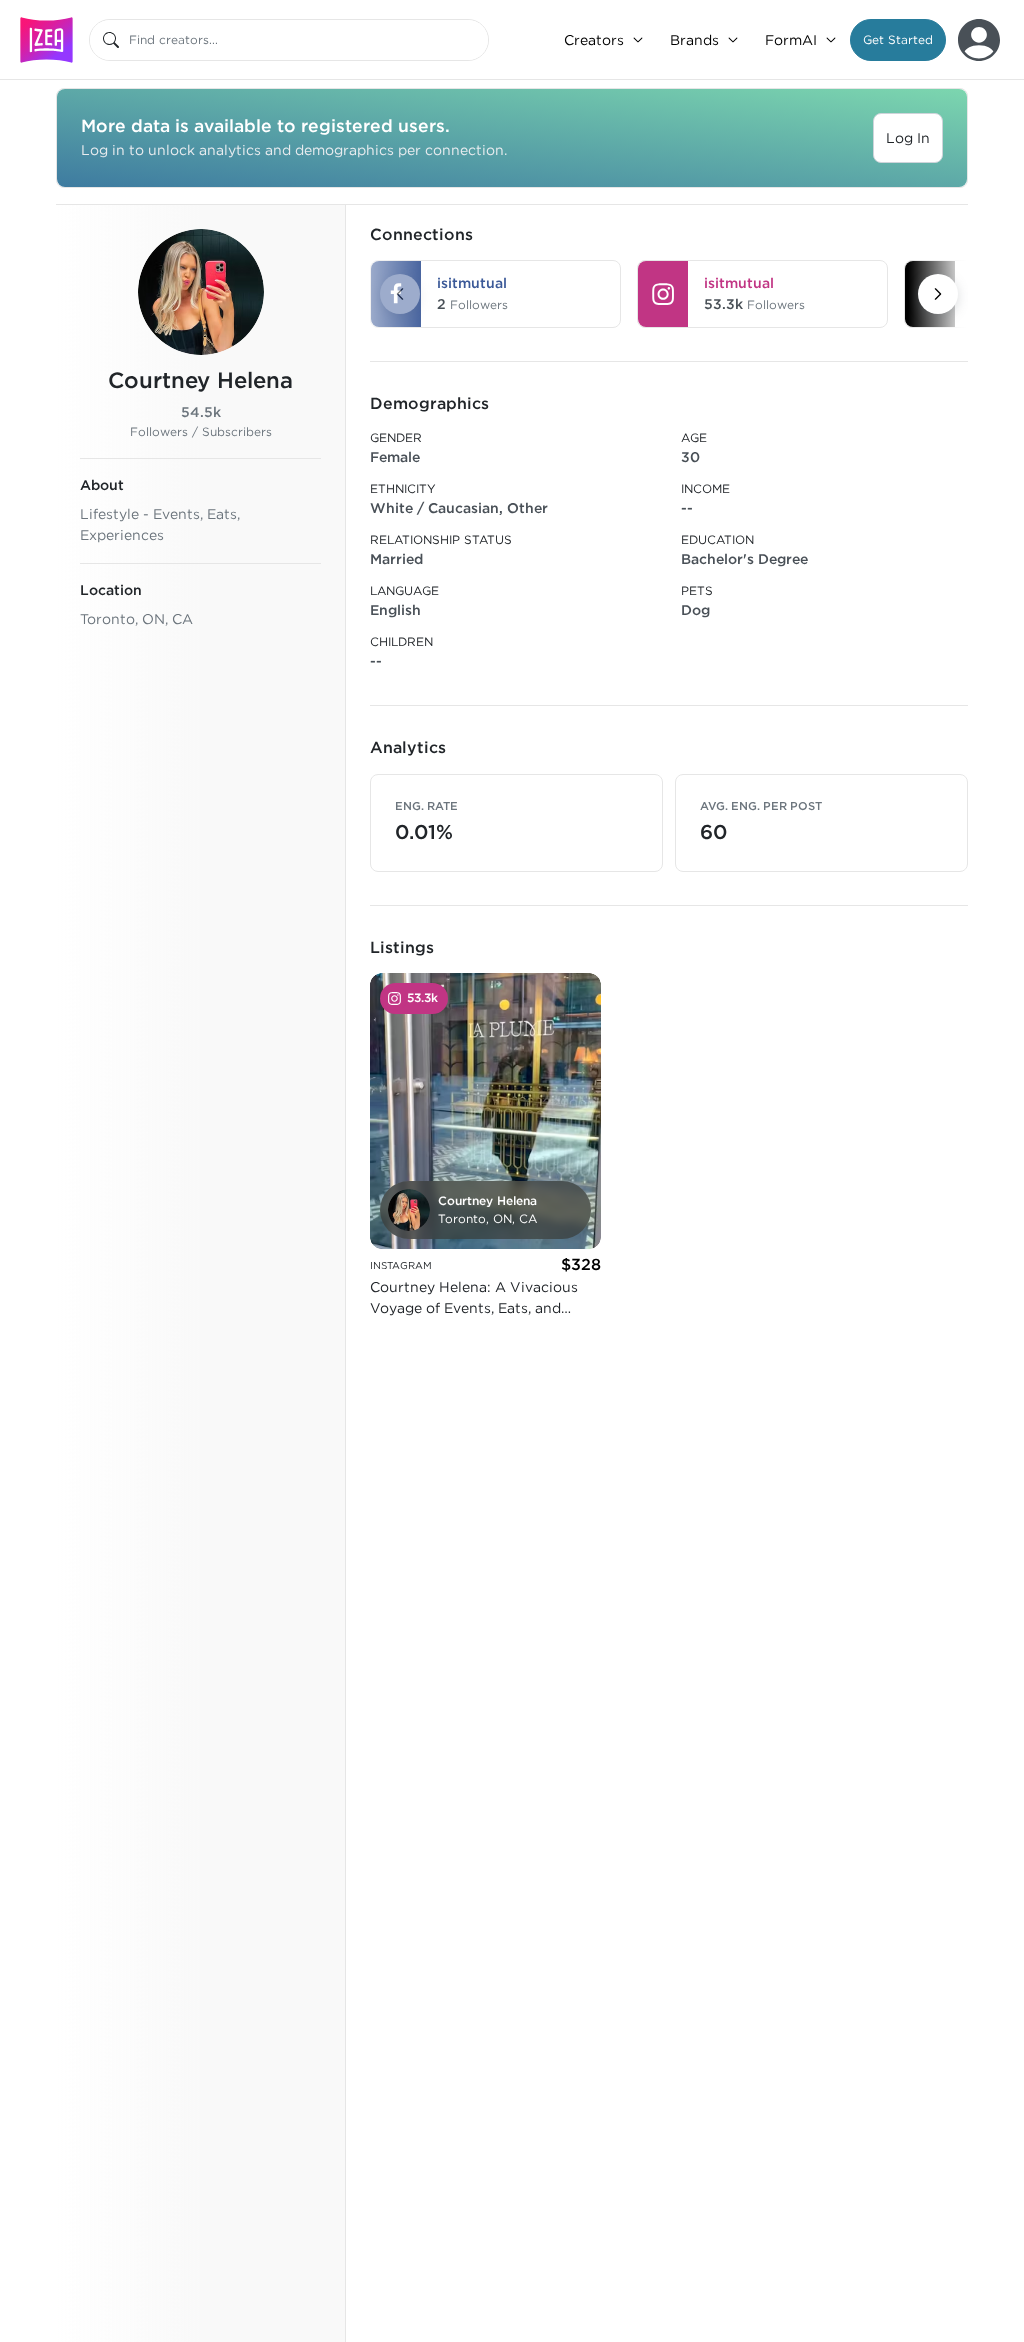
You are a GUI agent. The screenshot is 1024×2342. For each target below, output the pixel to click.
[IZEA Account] (979, 40)
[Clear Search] (475, 40)
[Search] (111, 40)
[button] (898, 40)
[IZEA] (46, 39)
